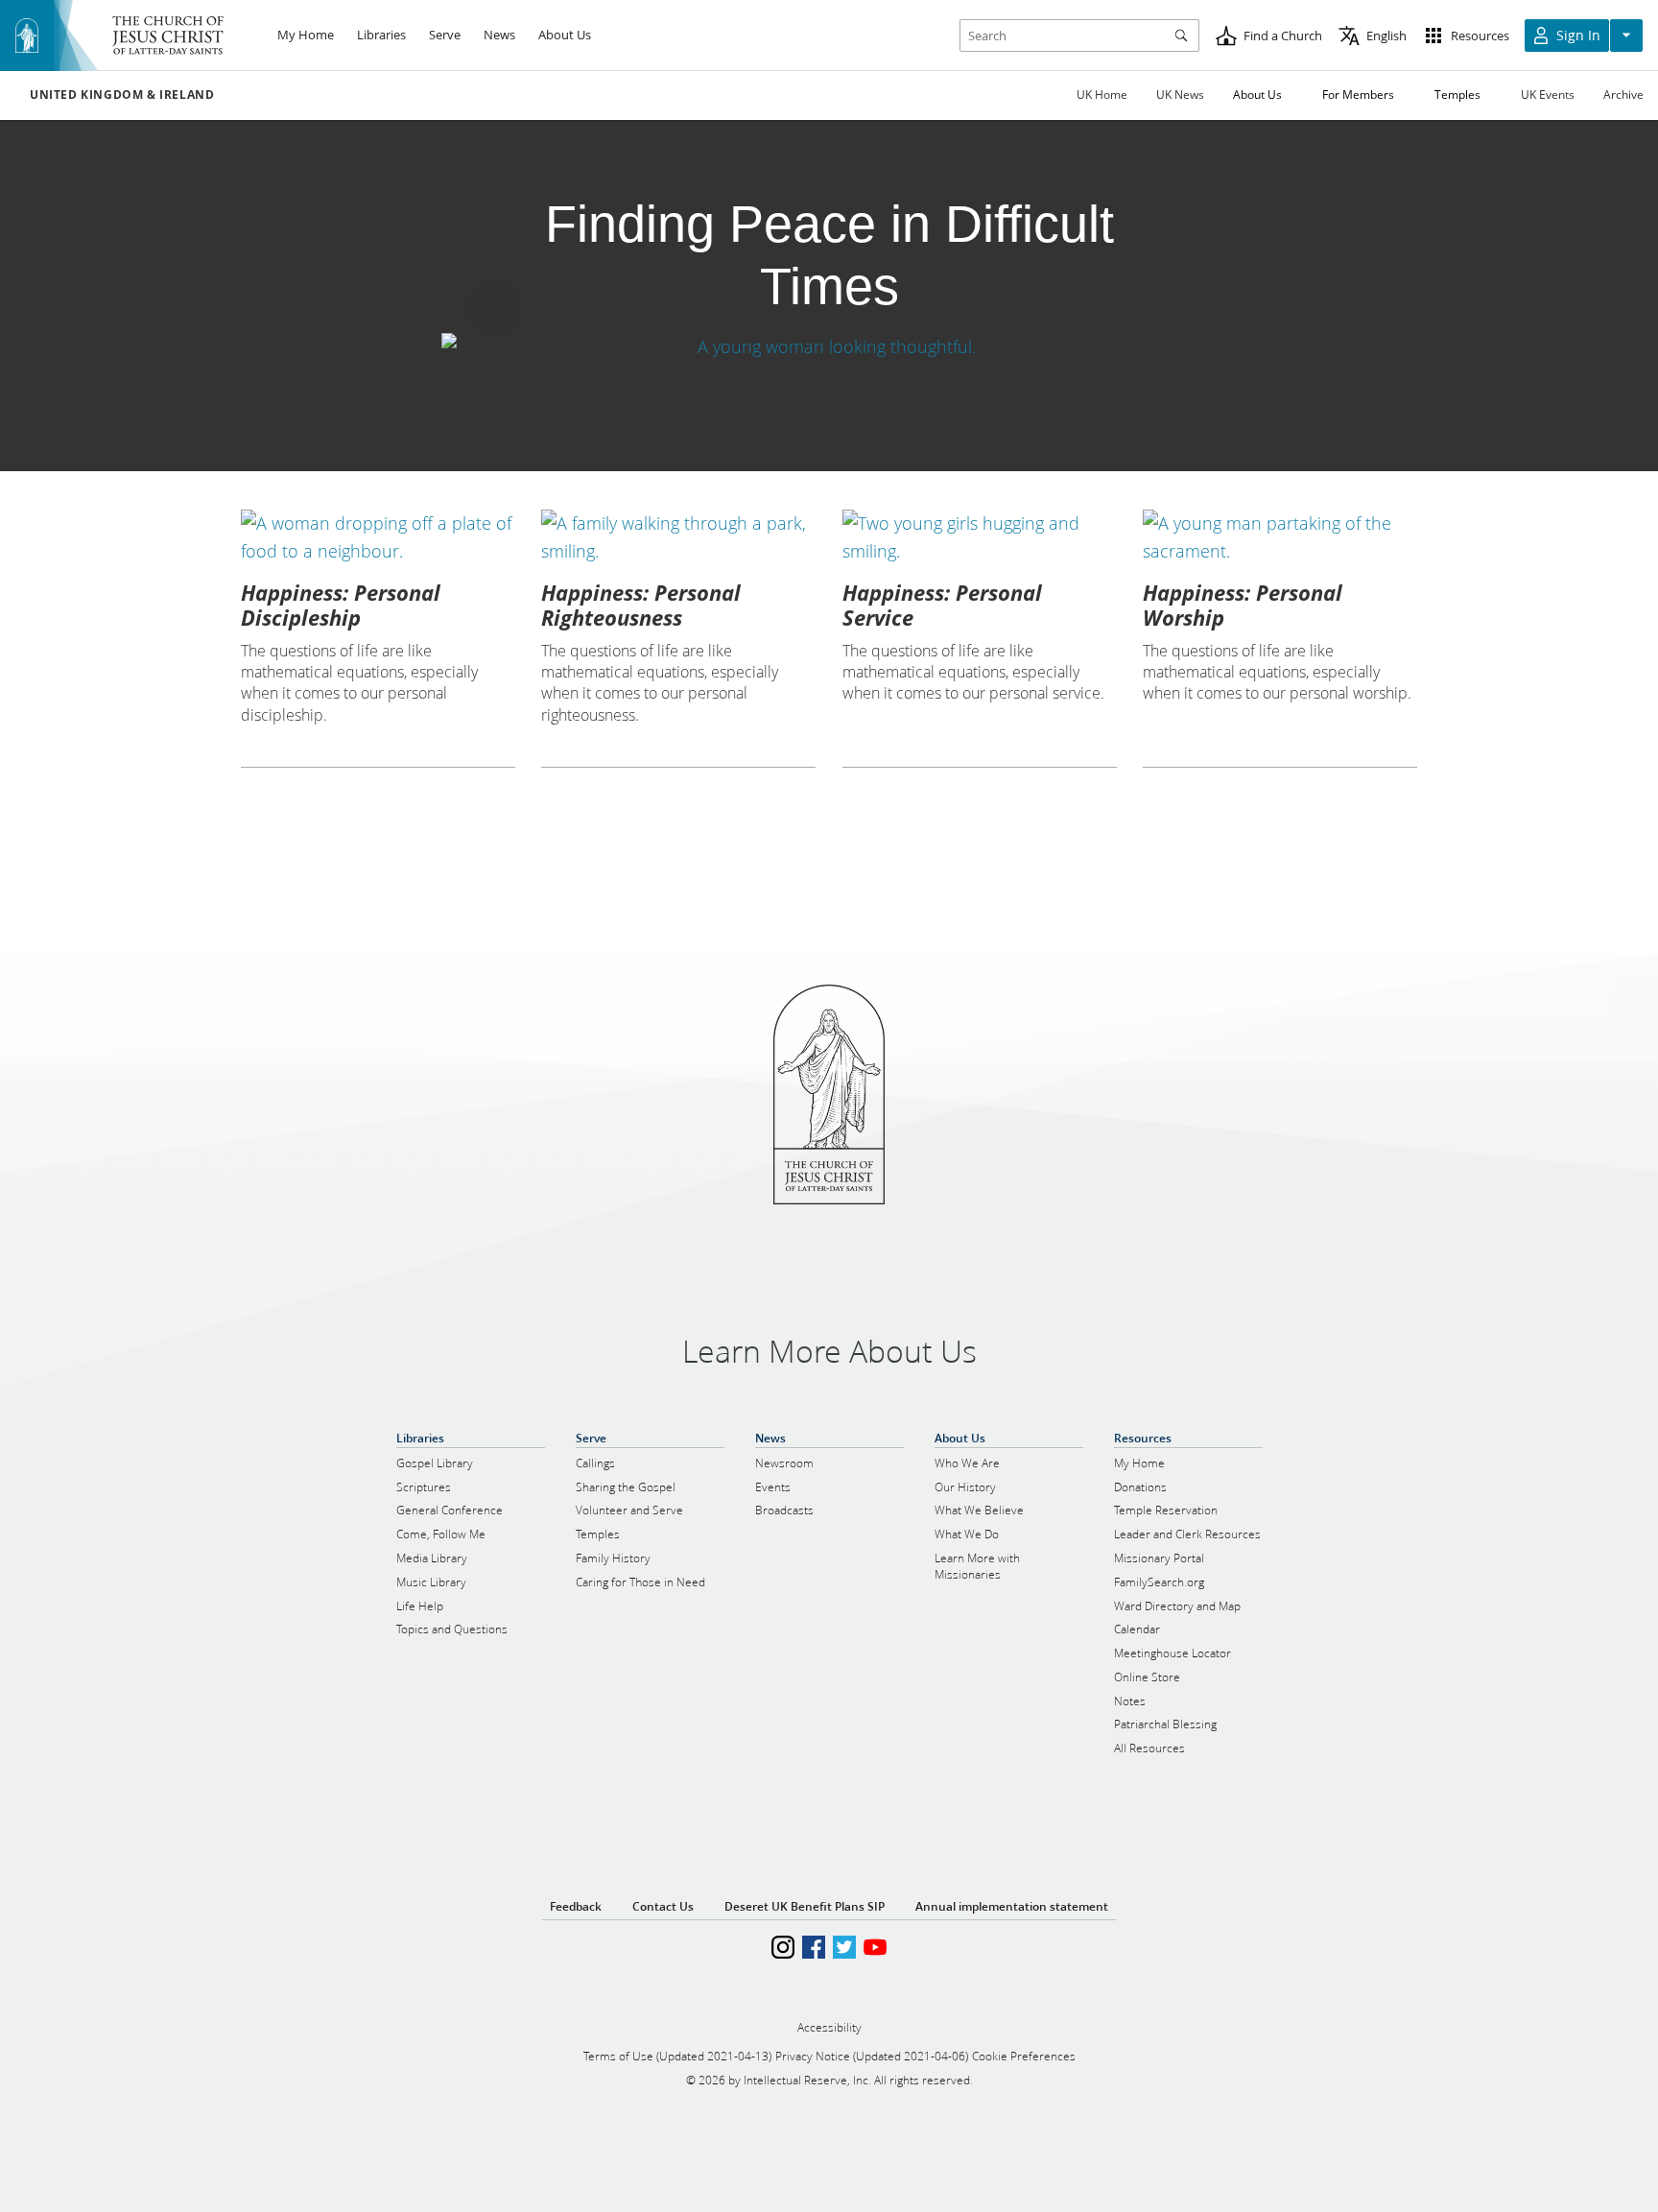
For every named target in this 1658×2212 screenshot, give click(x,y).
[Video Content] (829, 347)
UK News (1180, 95)
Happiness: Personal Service (942, 605)
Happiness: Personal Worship (1243, 605)
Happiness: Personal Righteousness (641, 605)
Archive (1623, 95)
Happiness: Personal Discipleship (341, 605)
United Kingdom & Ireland (122, 95)
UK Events (1548, 95)
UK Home (1102, 95)
